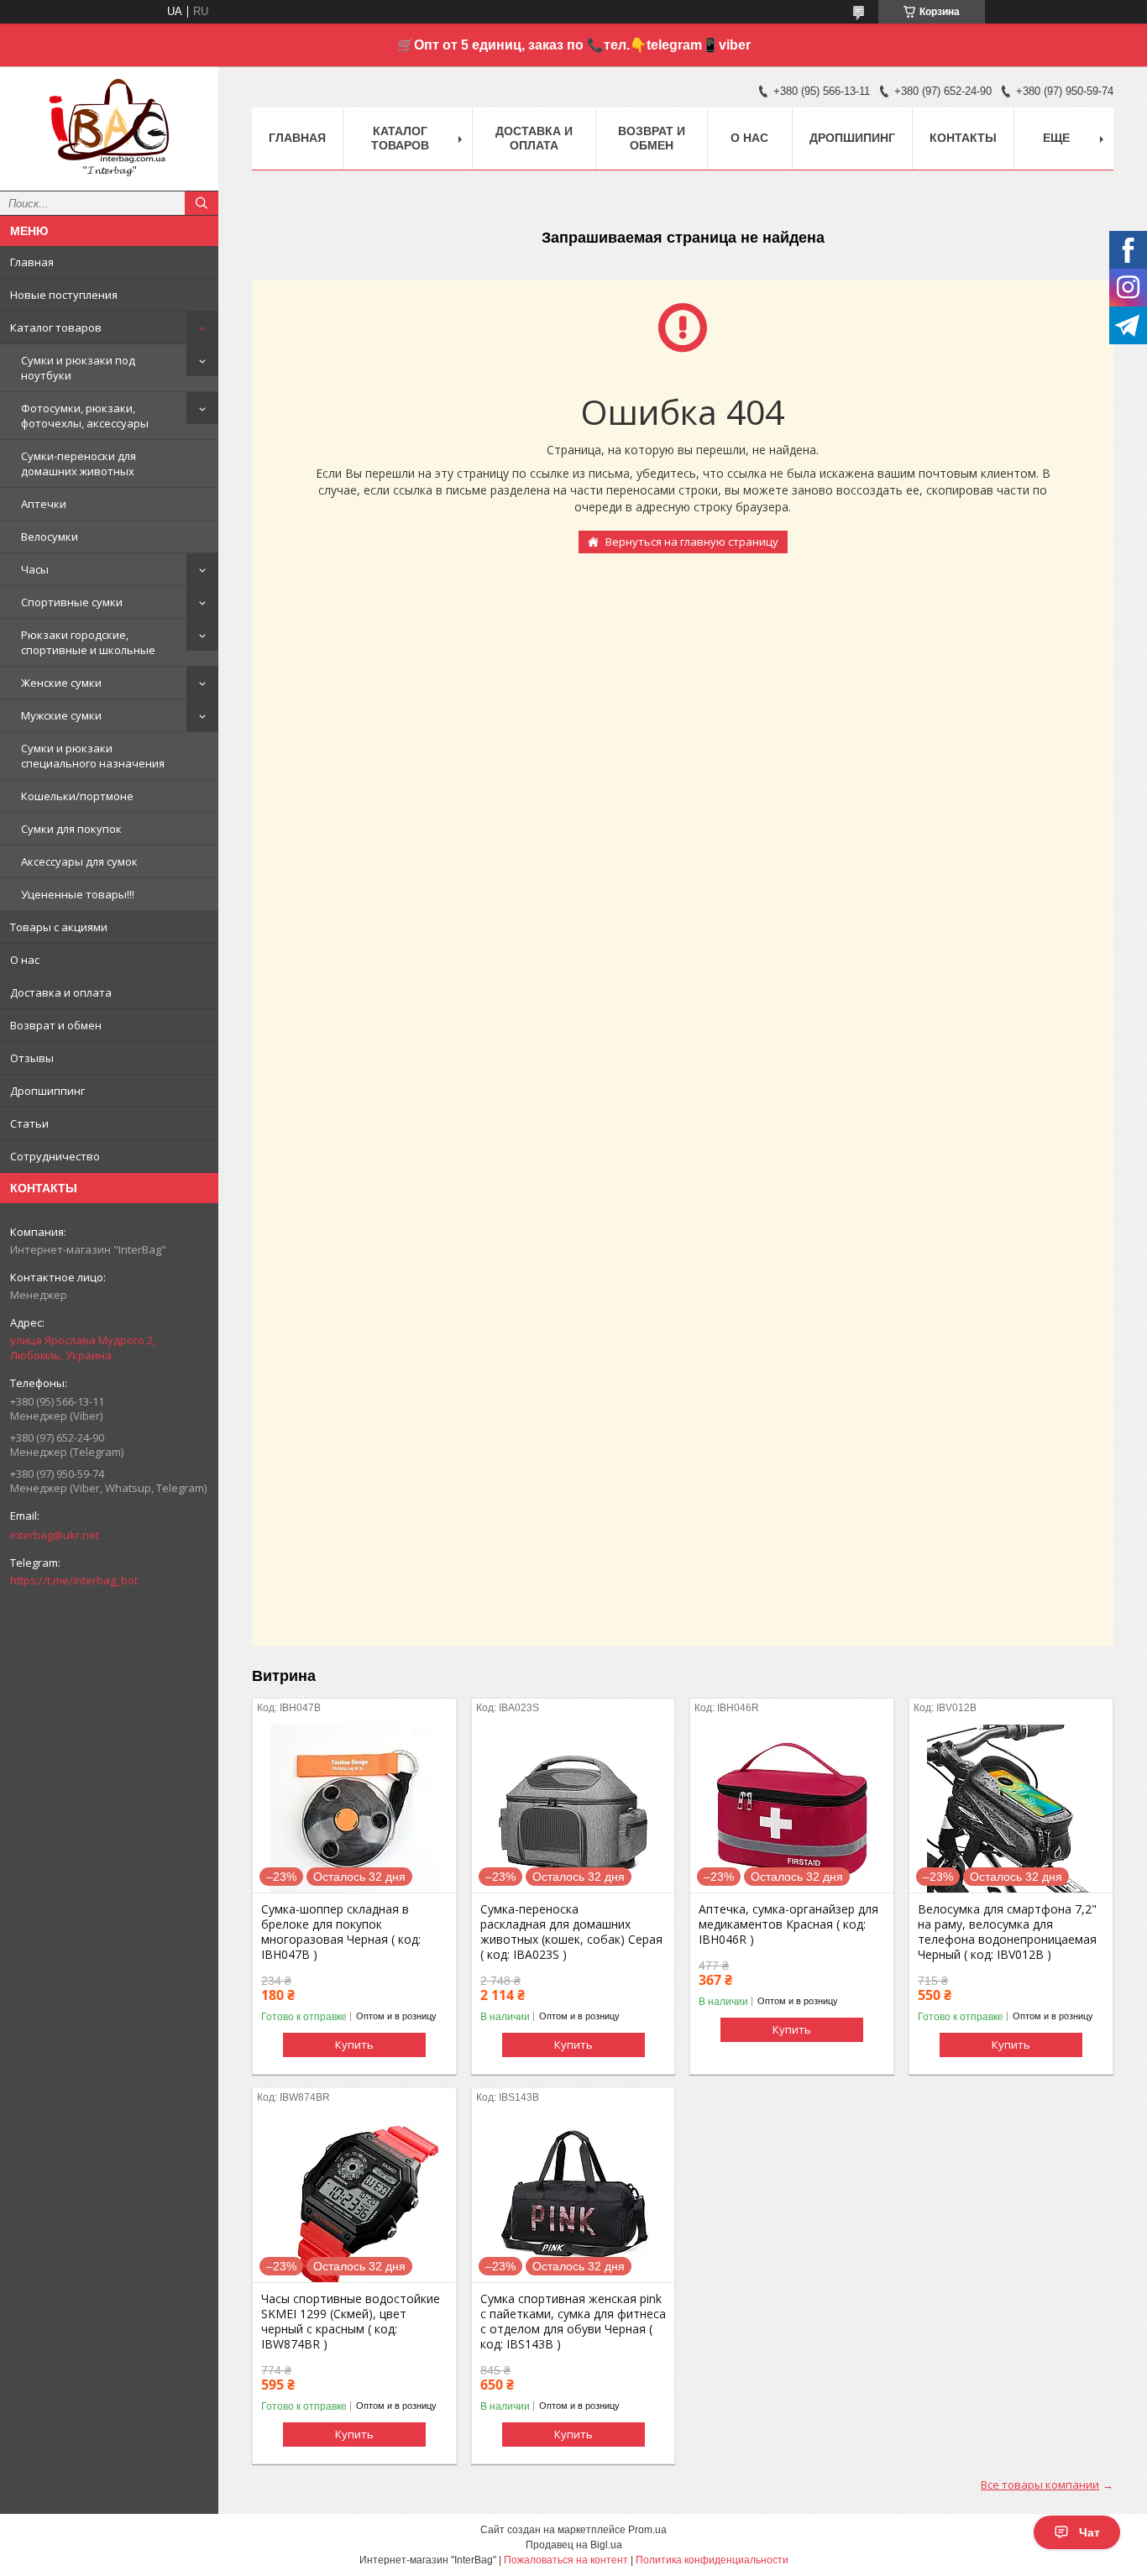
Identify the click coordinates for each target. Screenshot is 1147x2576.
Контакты (963, 138)
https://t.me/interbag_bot (74, 1580)
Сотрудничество (55, 1156)
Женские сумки (61, 683)
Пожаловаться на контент (566, 2560)
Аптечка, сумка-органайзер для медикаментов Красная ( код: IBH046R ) (788, 1924)
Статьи (29, 1123)
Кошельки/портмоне (77, 796)
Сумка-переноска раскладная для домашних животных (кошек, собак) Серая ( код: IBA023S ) (571, 1932)
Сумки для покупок (71, 829)
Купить (354, 2045)
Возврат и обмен (56, 1025)
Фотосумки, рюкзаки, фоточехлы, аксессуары (85, 416)
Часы (35, 569)
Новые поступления (64, 295)
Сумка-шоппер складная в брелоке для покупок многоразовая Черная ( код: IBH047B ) (341, 1932)
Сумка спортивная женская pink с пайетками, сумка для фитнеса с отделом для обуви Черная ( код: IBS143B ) (573, 2322)
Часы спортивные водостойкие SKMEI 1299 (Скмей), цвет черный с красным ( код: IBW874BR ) (351, 2322)
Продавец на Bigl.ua (574, 2545)
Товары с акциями (59, 927)
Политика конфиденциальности (712, 2560)
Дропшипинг (852, 138)
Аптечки (44, 504)
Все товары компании (1040, 2484)
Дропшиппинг (47, 1091)
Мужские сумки (61, 715)
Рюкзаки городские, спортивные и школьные (88, 642)
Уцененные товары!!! (78, 894)
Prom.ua (647, 2530)
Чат (1089, 2532)
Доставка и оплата (61, 992)
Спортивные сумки (72, 602)
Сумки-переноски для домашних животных (79, 463)
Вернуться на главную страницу (692, 542)
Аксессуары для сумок (79, 861)
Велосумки (50, 537)
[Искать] (202, 203)
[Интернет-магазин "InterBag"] (109, 121)
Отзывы (32, 1058)
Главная (32, 262)
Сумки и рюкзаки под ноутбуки (78, 368)
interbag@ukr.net (55, 1535)
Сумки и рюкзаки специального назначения (93, 756)
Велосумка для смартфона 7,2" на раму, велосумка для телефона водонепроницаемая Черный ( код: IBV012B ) (1007, 1932)
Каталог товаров (56, 327)
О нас (25, 960)
